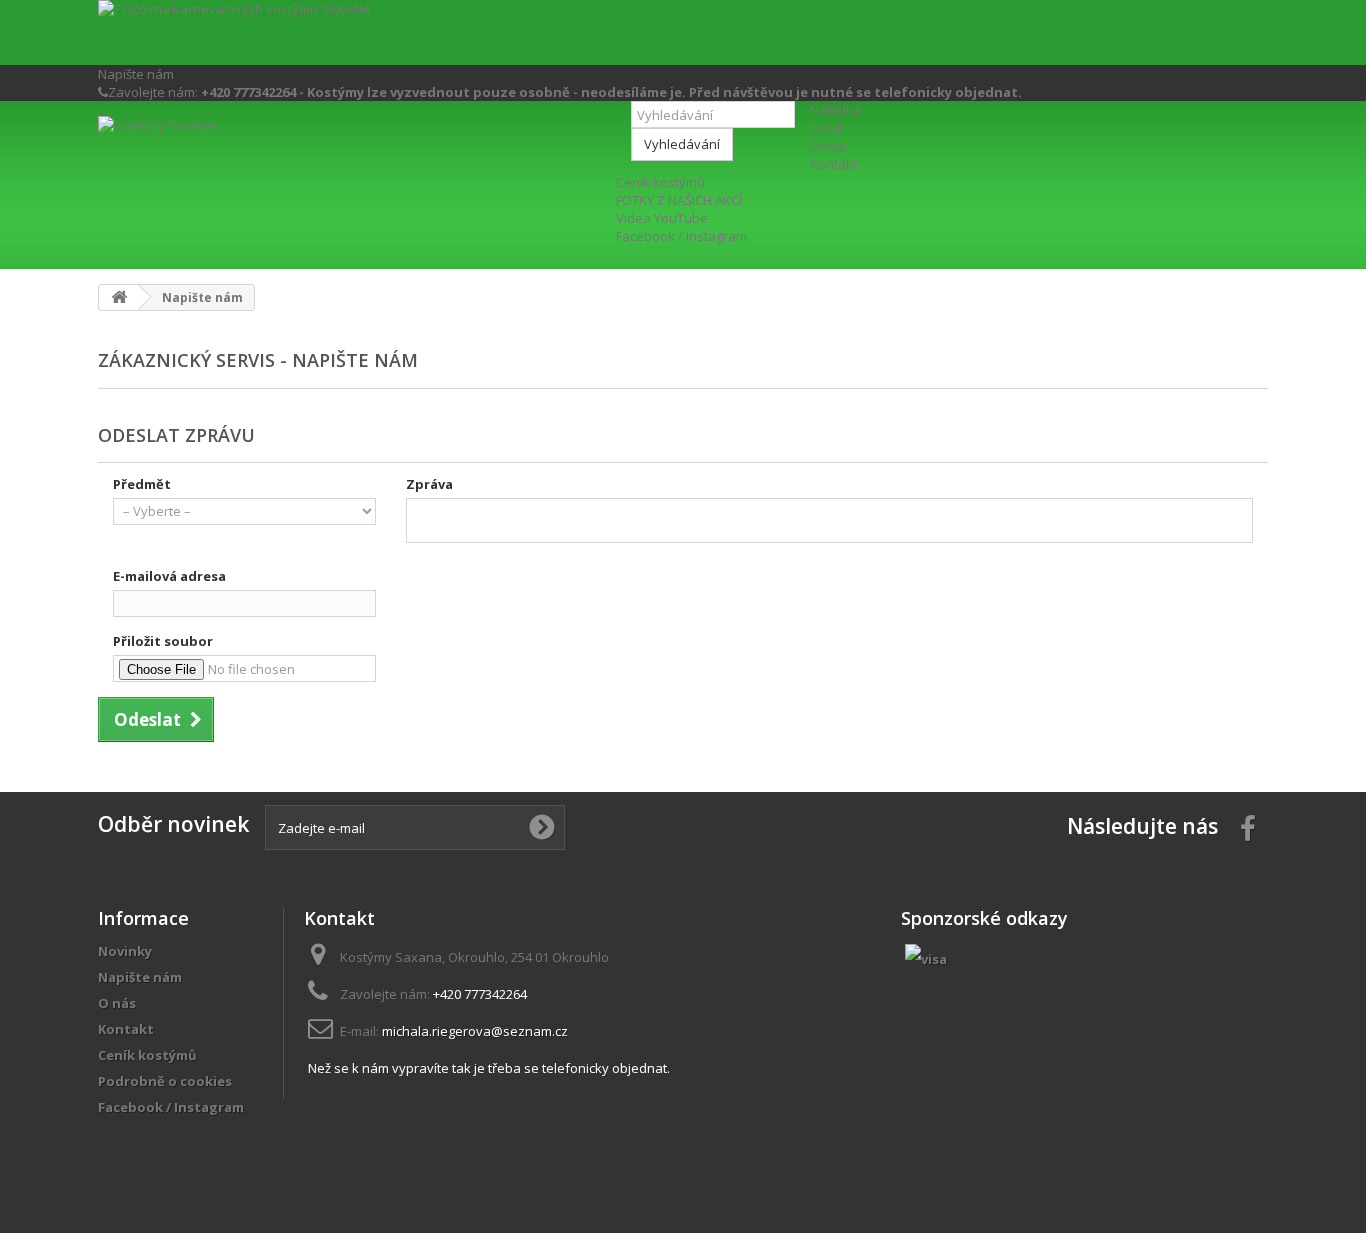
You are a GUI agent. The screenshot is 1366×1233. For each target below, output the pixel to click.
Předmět (142, 484)
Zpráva (429, 484)
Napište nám (136, 74)
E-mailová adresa (169, 576)
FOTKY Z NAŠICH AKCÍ (679, 200)
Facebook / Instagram (681, 236)
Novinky (125, 951)
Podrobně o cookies (165, 1081)
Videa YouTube (662, 218)
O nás (828, 146)
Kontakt (833, 164)
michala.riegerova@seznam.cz (475, 1031)
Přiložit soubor (163, 641)
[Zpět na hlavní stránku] (119, 297)
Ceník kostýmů (660, 182)
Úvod (826, 128)
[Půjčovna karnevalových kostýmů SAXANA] (683, 32)
